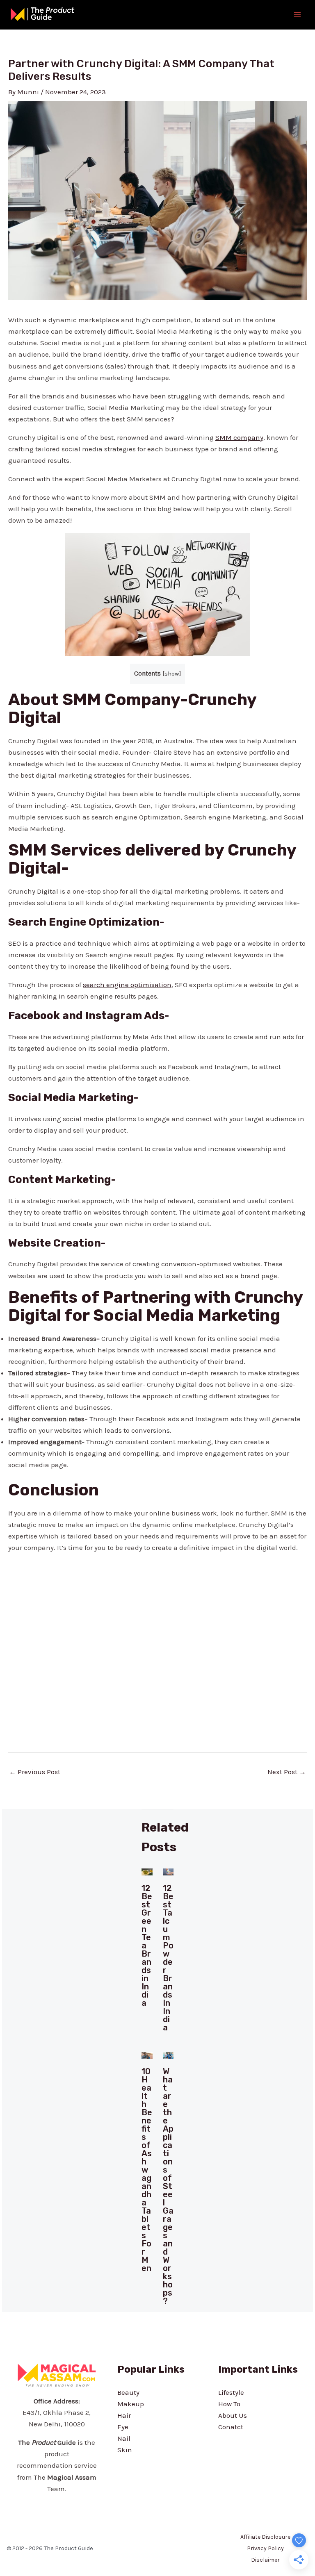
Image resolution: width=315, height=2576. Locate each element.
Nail (124, 2438)
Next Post (287, 1772)
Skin (125, 2450)
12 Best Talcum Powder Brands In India (168, 1958)
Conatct (231, 2427)
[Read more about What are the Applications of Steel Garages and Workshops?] (168, 2055)
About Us (233, 2415)
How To (229, 2404)
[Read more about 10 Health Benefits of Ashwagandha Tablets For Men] (147, 2055)
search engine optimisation (127, 985)
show (172, 674)
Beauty (128, 2392)
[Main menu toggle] (298, 15)
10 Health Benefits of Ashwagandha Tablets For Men (147, 2170)
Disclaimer (265, 2560)
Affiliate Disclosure (265, 2537)
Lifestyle (231, 2392)
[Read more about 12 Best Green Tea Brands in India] (147, 1871)
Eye (123, 2427)
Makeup (131, 2404)
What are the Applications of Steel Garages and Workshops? (168, 2186)
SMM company (239, 437)
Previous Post (35, 1772)
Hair (124, 2415)
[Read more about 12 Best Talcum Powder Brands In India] (168, 1871)
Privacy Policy (265, 2548)
